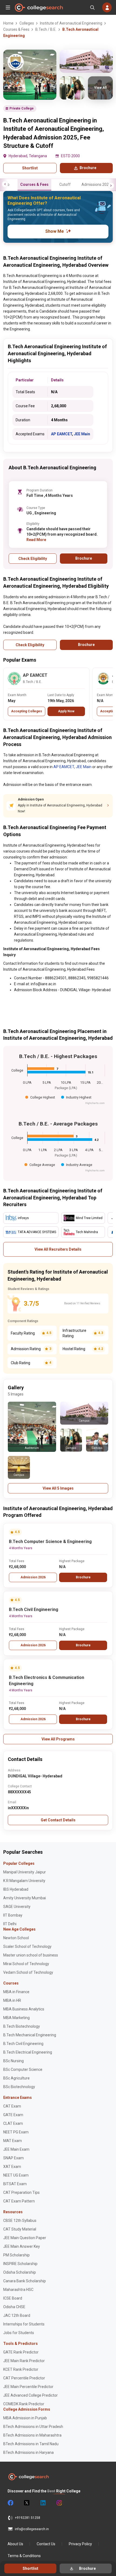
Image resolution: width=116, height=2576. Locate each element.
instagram (59, 2503)
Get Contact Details (58, 1820)
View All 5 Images (58, 1488)
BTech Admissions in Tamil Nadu (31, 2444)
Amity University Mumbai (25, 1898)
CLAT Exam (13, 2123)
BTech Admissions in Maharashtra (32, 2435)
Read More (36, 540)
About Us (15, 2544)
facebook (10, 2503)
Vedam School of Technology (28, 1972)
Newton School (16, 1938)
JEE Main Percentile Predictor (28, 2387)
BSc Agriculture (16, 2078)
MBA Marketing (16, 2018)
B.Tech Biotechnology (22, 2026)
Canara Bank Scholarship (25, 2281)
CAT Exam (12, 2106)
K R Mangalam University (24, 1881)
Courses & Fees (34, 184)
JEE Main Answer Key (22, 2246)
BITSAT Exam (15, 2184)
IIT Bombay (13, 1915)
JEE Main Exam (16, 2149)
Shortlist (30, 168)
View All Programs (58, 1739)
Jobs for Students (19, 2333)
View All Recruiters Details (58, 1249)
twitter (26, 2503)
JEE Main (82, 434)
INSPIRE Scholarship (20, 2264)
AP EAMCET (62, 434)
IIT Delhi (10, 1924)
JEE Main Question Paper (25, 2238)
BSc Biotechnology (19, 2087)
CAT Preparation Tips (21, 2192)
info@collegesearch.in (32, 2529)
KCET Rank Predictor (21, 2369)
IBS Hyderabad (16, 1889)
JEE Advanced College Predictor (30, 2395)
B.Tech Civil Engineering (34, 1609)
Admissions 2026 (96, 184)
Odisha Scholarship (20, 2272)
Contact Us (46, 2544)
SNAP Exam (13, 2158)
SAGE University (17, 1907)
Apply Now (66, 711)
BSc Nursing (13, 2061)
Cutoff (65, 184)
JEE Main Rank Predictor (24, 2361)
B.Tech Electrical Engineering (28, 2052)
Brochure (83, 1577)
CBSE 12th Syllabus (20, 2221)
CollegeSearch (39, 8)
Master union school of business (31, 1955)
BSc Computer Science (23, 2069)
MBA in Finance (16, 1992)
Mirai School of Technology (26, 1964)
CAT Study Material (20, 2229)
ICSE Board (13, 2298)
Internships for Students (24, 2324)
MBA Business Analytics (24, 2009)
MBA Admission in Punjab (25, 2418)
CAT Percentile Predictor (24, 2378)
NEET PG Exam (16, 2132)
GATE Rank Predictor (21, 2352)
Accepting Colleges (27, 711)
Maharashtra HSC (18, 2290)
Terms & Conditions (24, 2556)
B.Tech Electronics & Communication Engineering (47, 1681)
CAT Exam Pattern (19, 2201)
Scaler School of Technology (27, 1946)
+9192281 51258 (28, 2518)
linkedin (43, 2503)
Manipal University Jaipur (25, 1872)
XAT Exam (12, 2167)
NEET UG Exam (16, 2175)
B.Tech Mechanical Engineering (30, 2035)
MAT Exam (13, 2141)
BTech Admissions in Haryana (28, 2452)
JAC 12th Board (17, 2315)
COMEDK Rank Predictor (24, 2404)
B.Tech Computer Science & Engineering (50, 1542)
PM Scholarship (16, 2255)
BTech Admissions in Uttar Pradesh (33, 2427)
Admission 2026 (33, 1577)
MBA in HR (12, 2000)
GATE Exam (13, 2115)
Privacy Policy (80, 2544)
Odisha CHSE (14, 2307)
